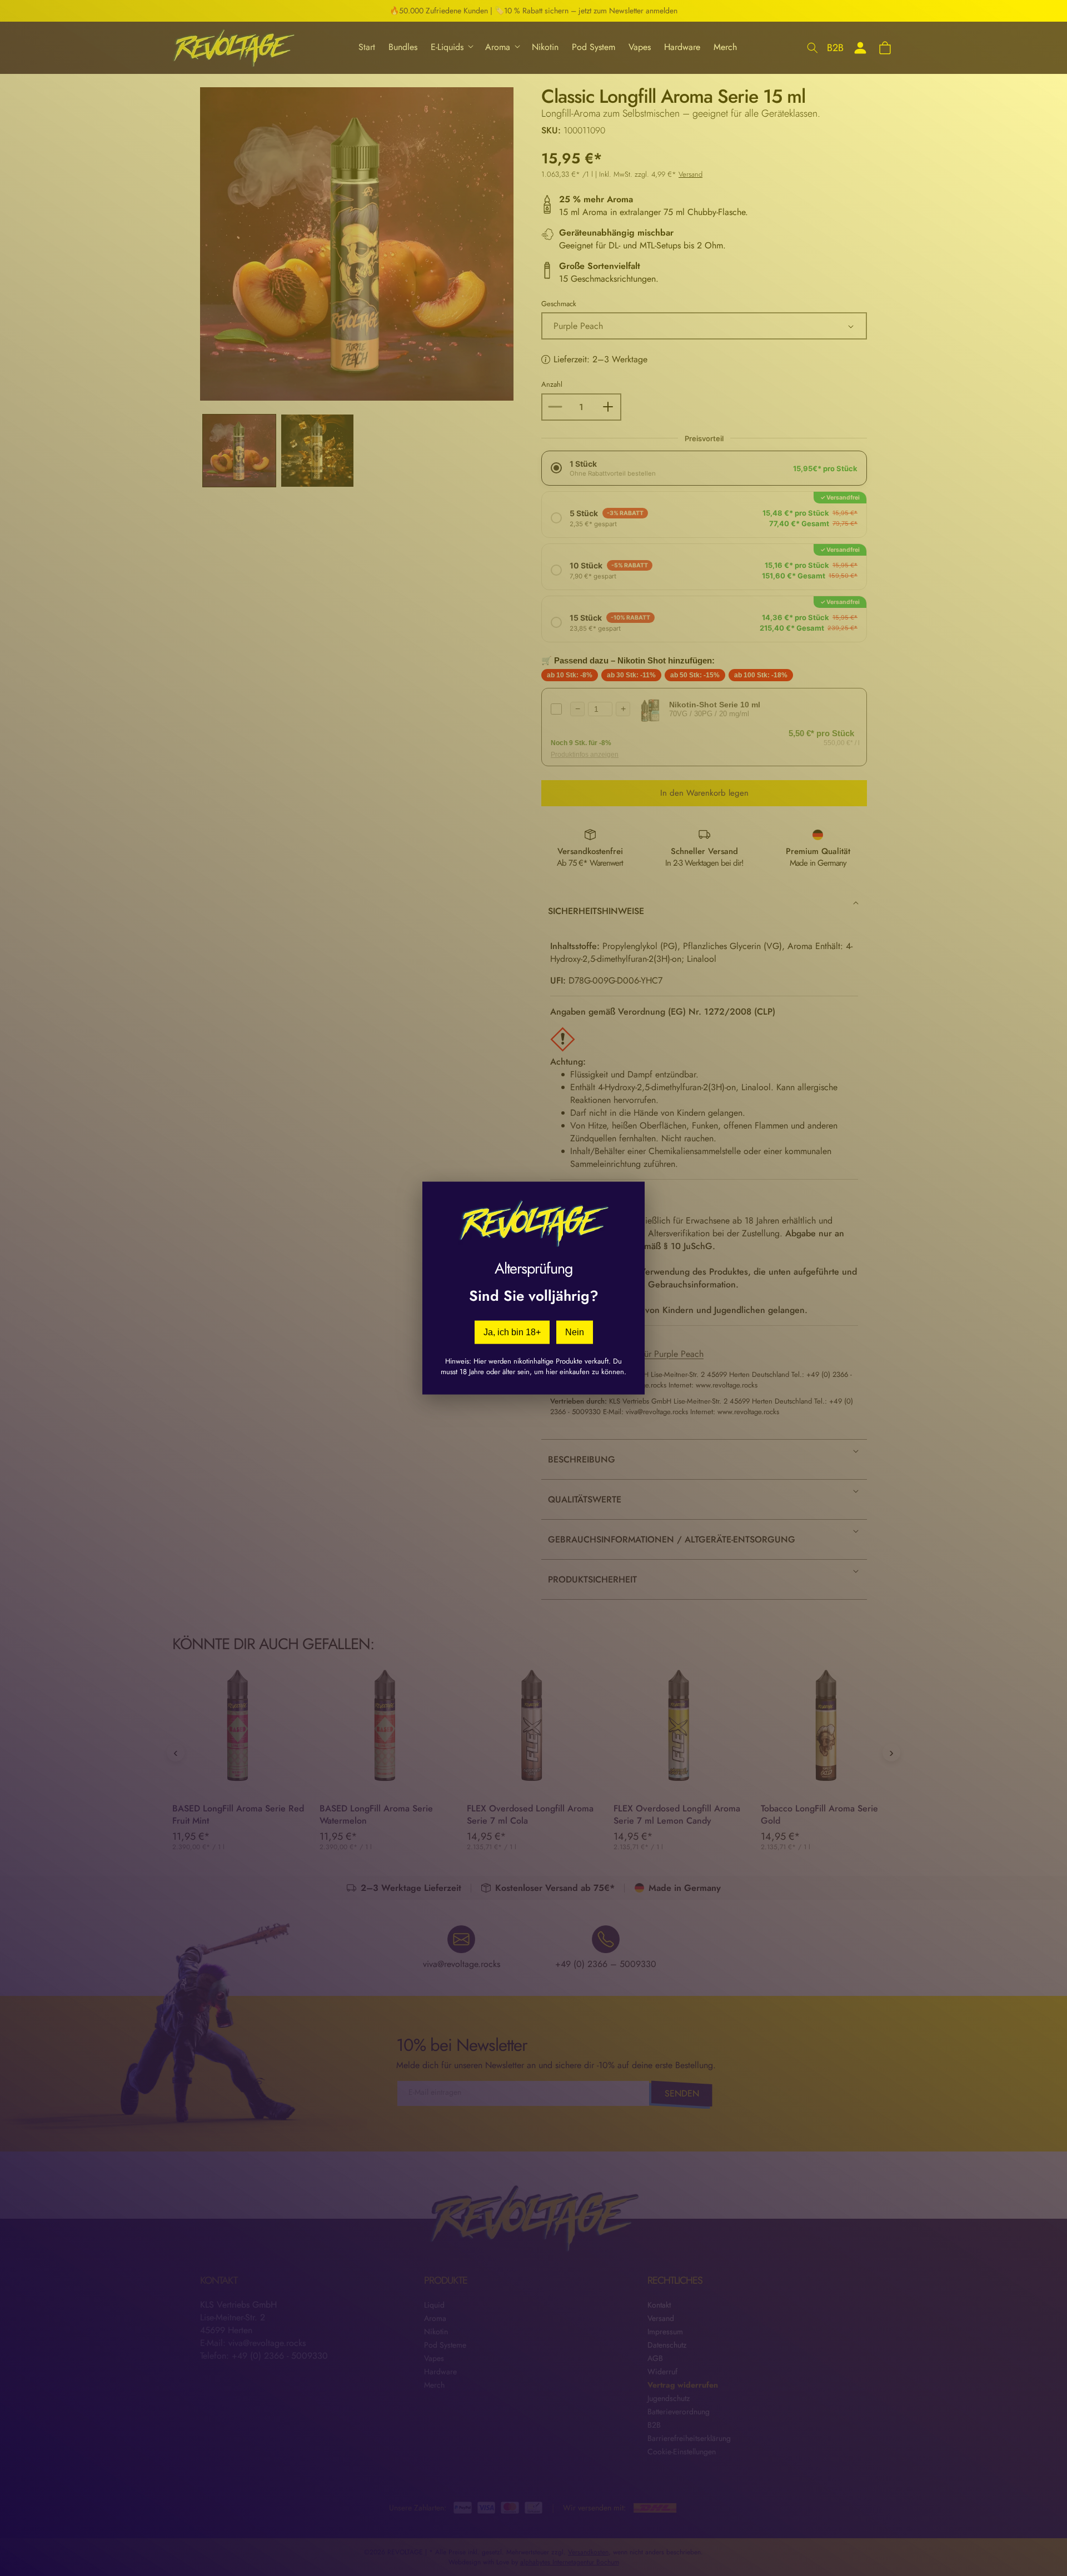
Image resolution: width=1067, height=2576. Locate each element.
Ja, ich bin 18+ (512, 1332)
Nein (575, 1332)
